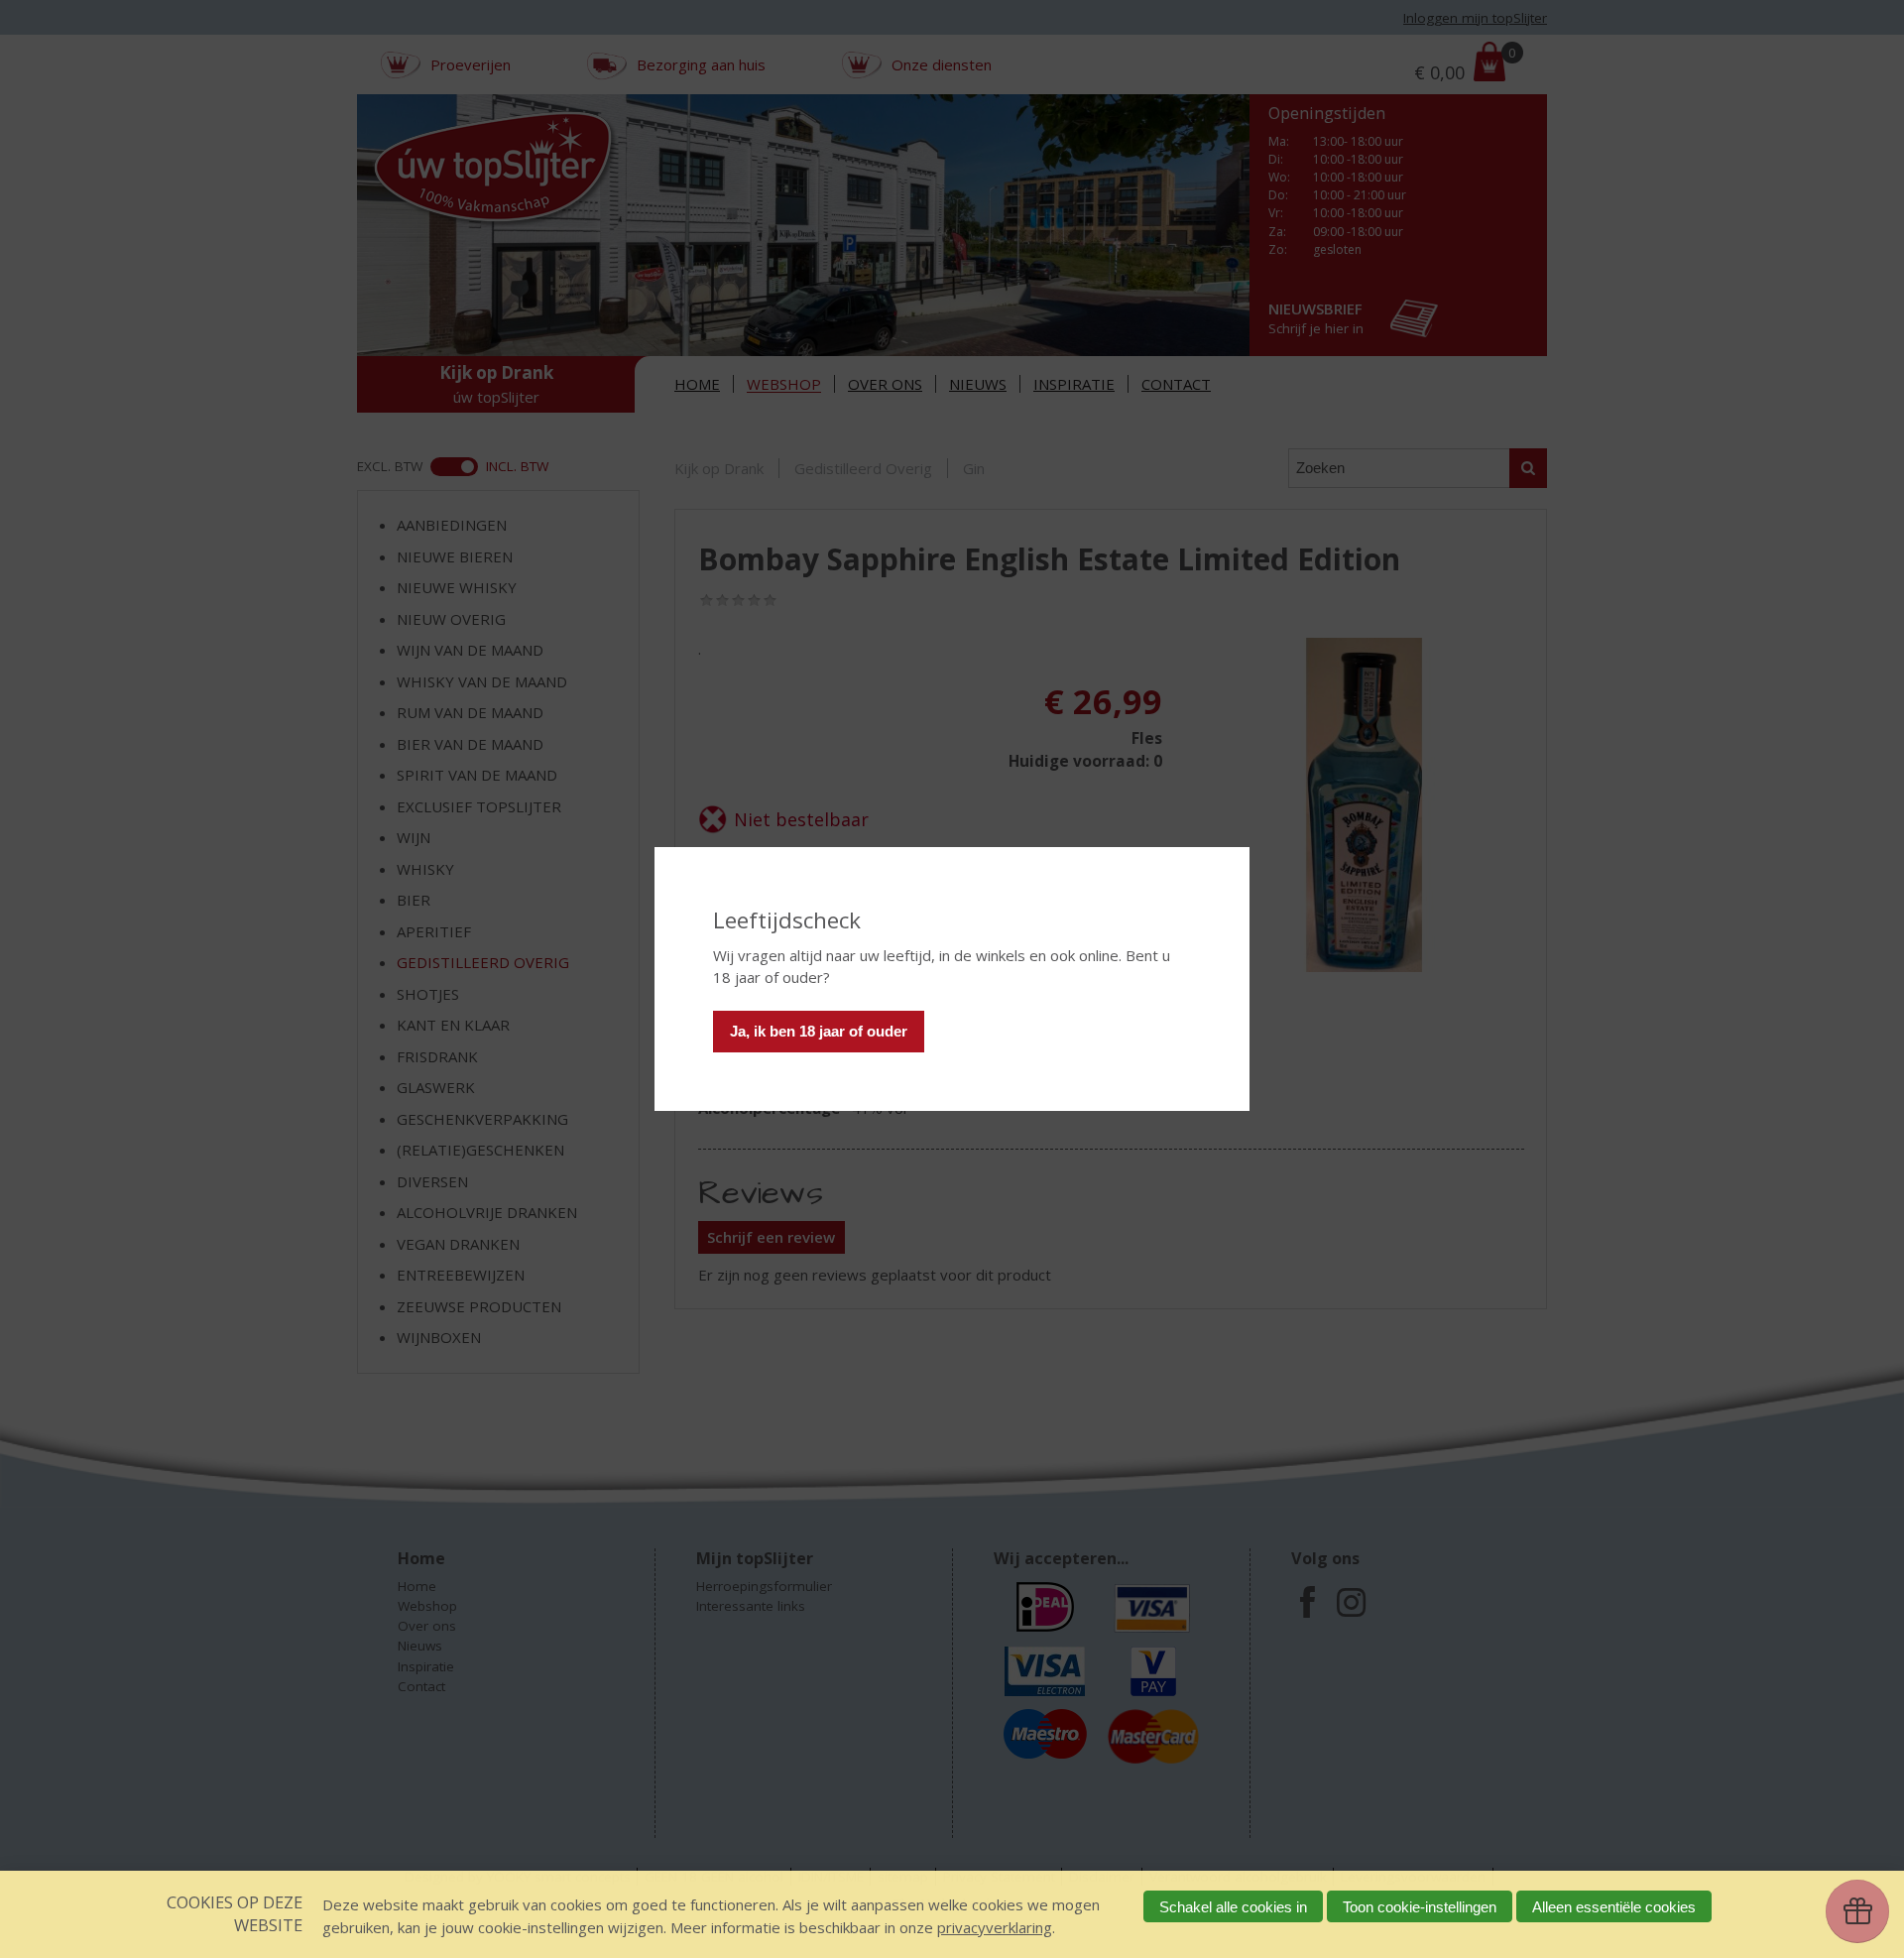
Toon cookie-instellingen (1420, 1907)
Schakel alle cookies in (1233, 1907)
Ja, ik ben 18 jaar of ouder (819, 1031)
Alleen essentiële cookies (1614, 1907)
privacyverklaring (995, 1927)
